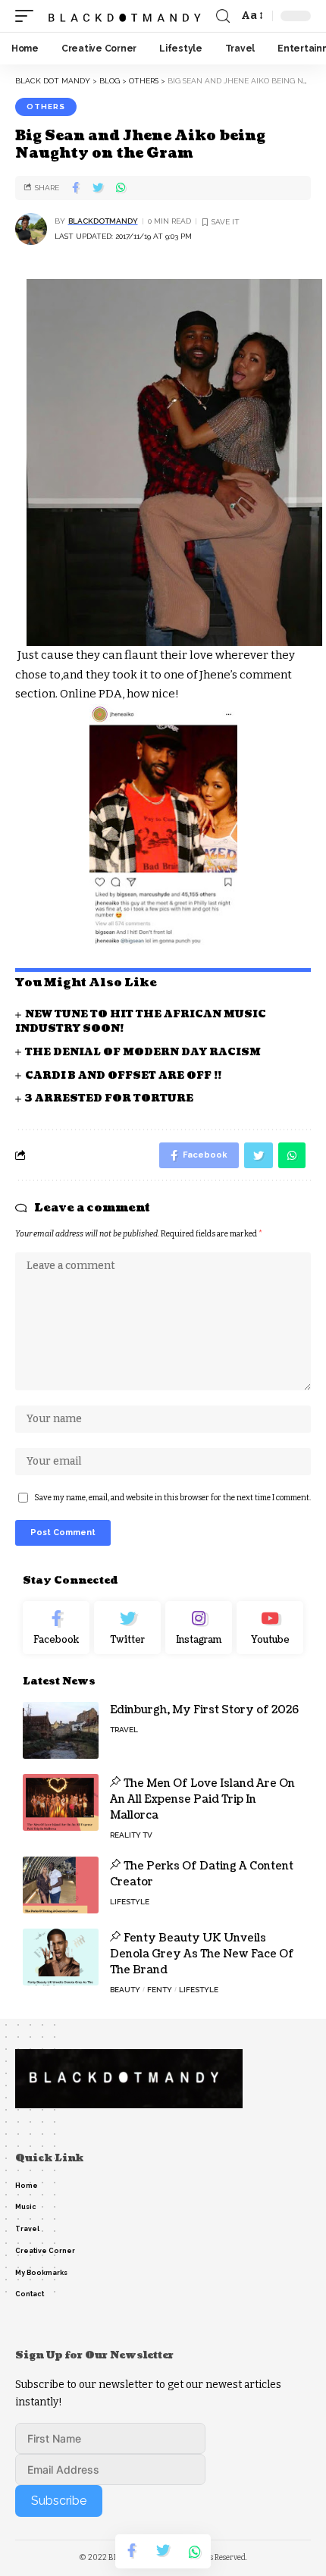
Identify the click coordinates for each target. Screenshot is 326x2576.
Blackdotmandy (103, 221)
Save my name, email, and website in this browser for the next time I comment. (172, 1498)
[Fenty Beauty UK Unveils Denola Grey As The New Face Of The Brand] (61, 1957)
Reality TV (131, 1835)
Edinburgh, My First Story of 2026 (204, 1710)
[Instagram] (199, 1628)
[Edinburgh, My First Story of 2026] (61, 1730)
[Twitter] (127, 1628)
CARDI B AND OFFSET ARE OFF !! (123, 1076)
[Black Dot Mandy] (126, 16)
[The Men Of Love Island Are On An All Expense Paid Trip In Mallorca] (61, 1802)
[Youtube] (270, 1628)
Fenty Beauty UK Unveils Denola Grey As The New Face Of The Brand (202, 1954)
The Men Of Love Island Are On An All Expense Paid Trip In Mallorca (202, 1799)
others (46, 107)
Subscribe (59, 2501)
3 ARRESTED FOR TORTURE (109, 1098)
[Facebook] (56, 1628)
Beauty (125, 1990)
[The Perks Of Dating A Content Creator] (61, 1885)
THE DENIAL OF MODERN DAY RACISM (143, 1052)
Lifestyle (130, 1902)
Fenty (160, 1990)
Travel (124, 1730)
